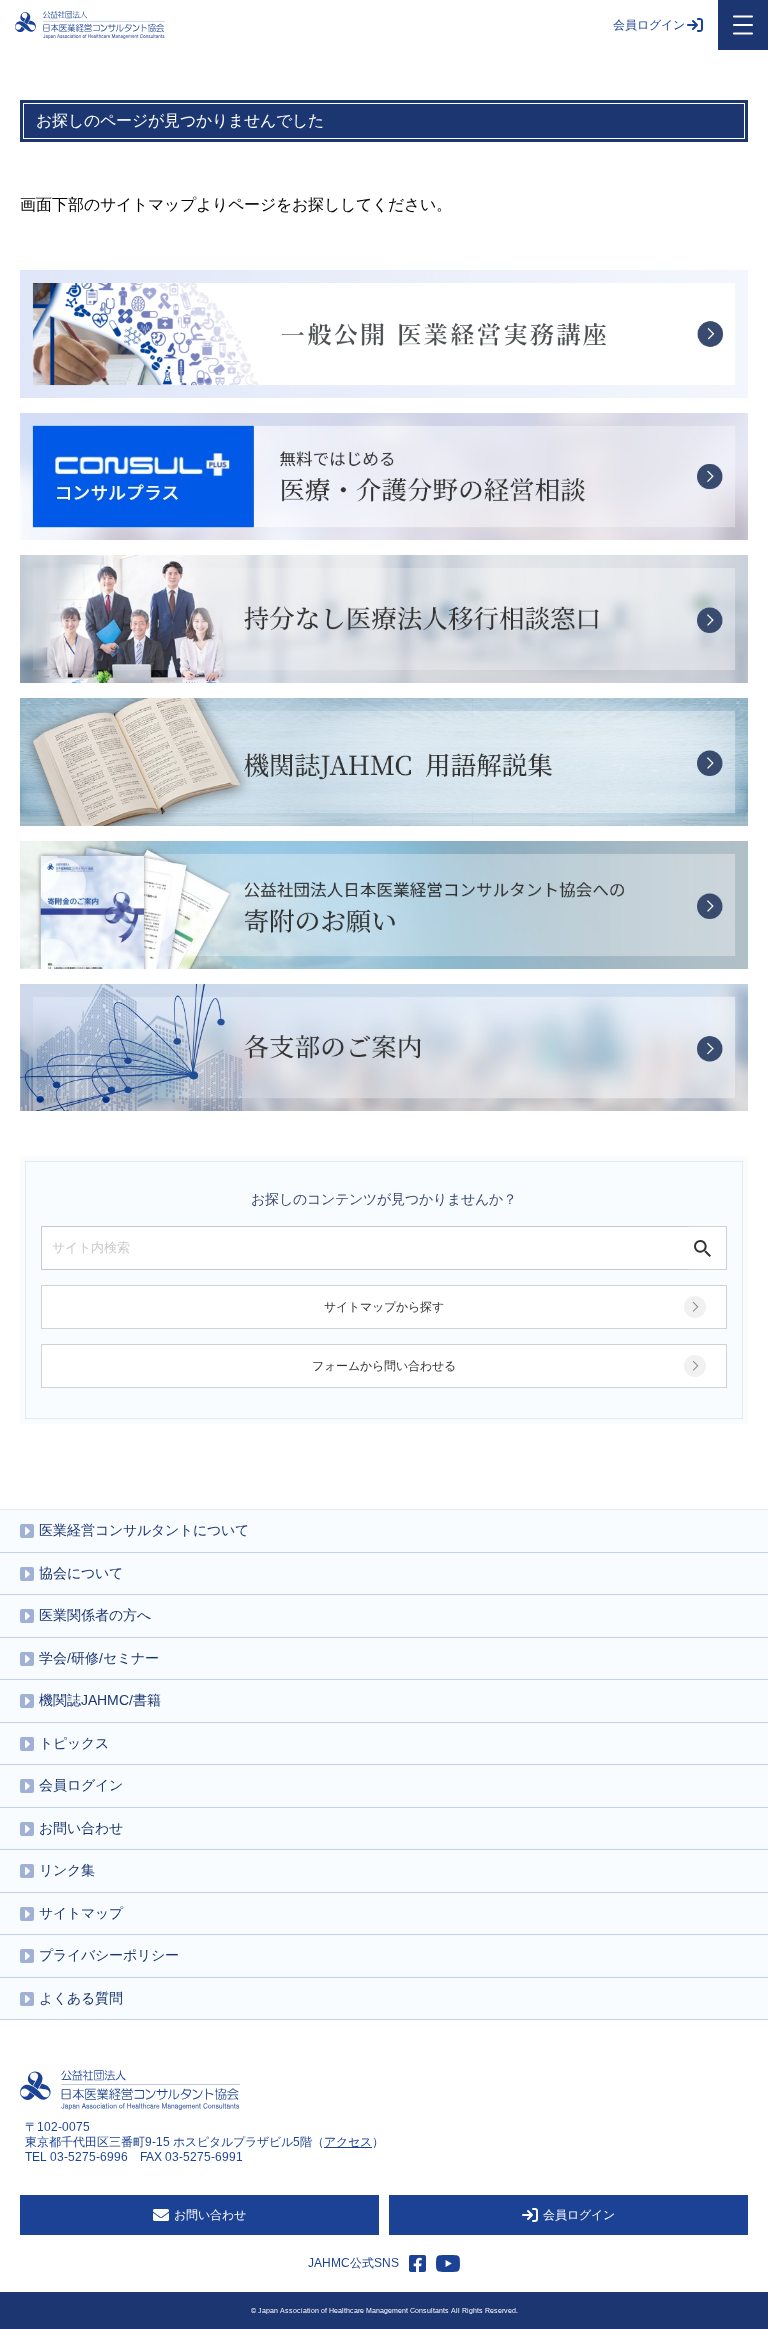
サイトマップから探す (384, 1307)
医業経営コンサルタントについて (144, 1530)
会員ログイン (649, 25)
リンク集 (67, 1870)
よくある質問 (81, 1998)
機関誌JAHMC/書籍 (100, 1700)
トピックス (74, 1743)
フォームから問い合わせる (384, 1366)
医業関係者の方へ (95, 1615)
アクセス (348, 2142)
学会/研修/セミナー (99, 1658)
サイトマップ (81, 1913)
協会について (81, 1573)
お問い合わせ (81, 1828)
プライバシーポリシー (109, 1955)
